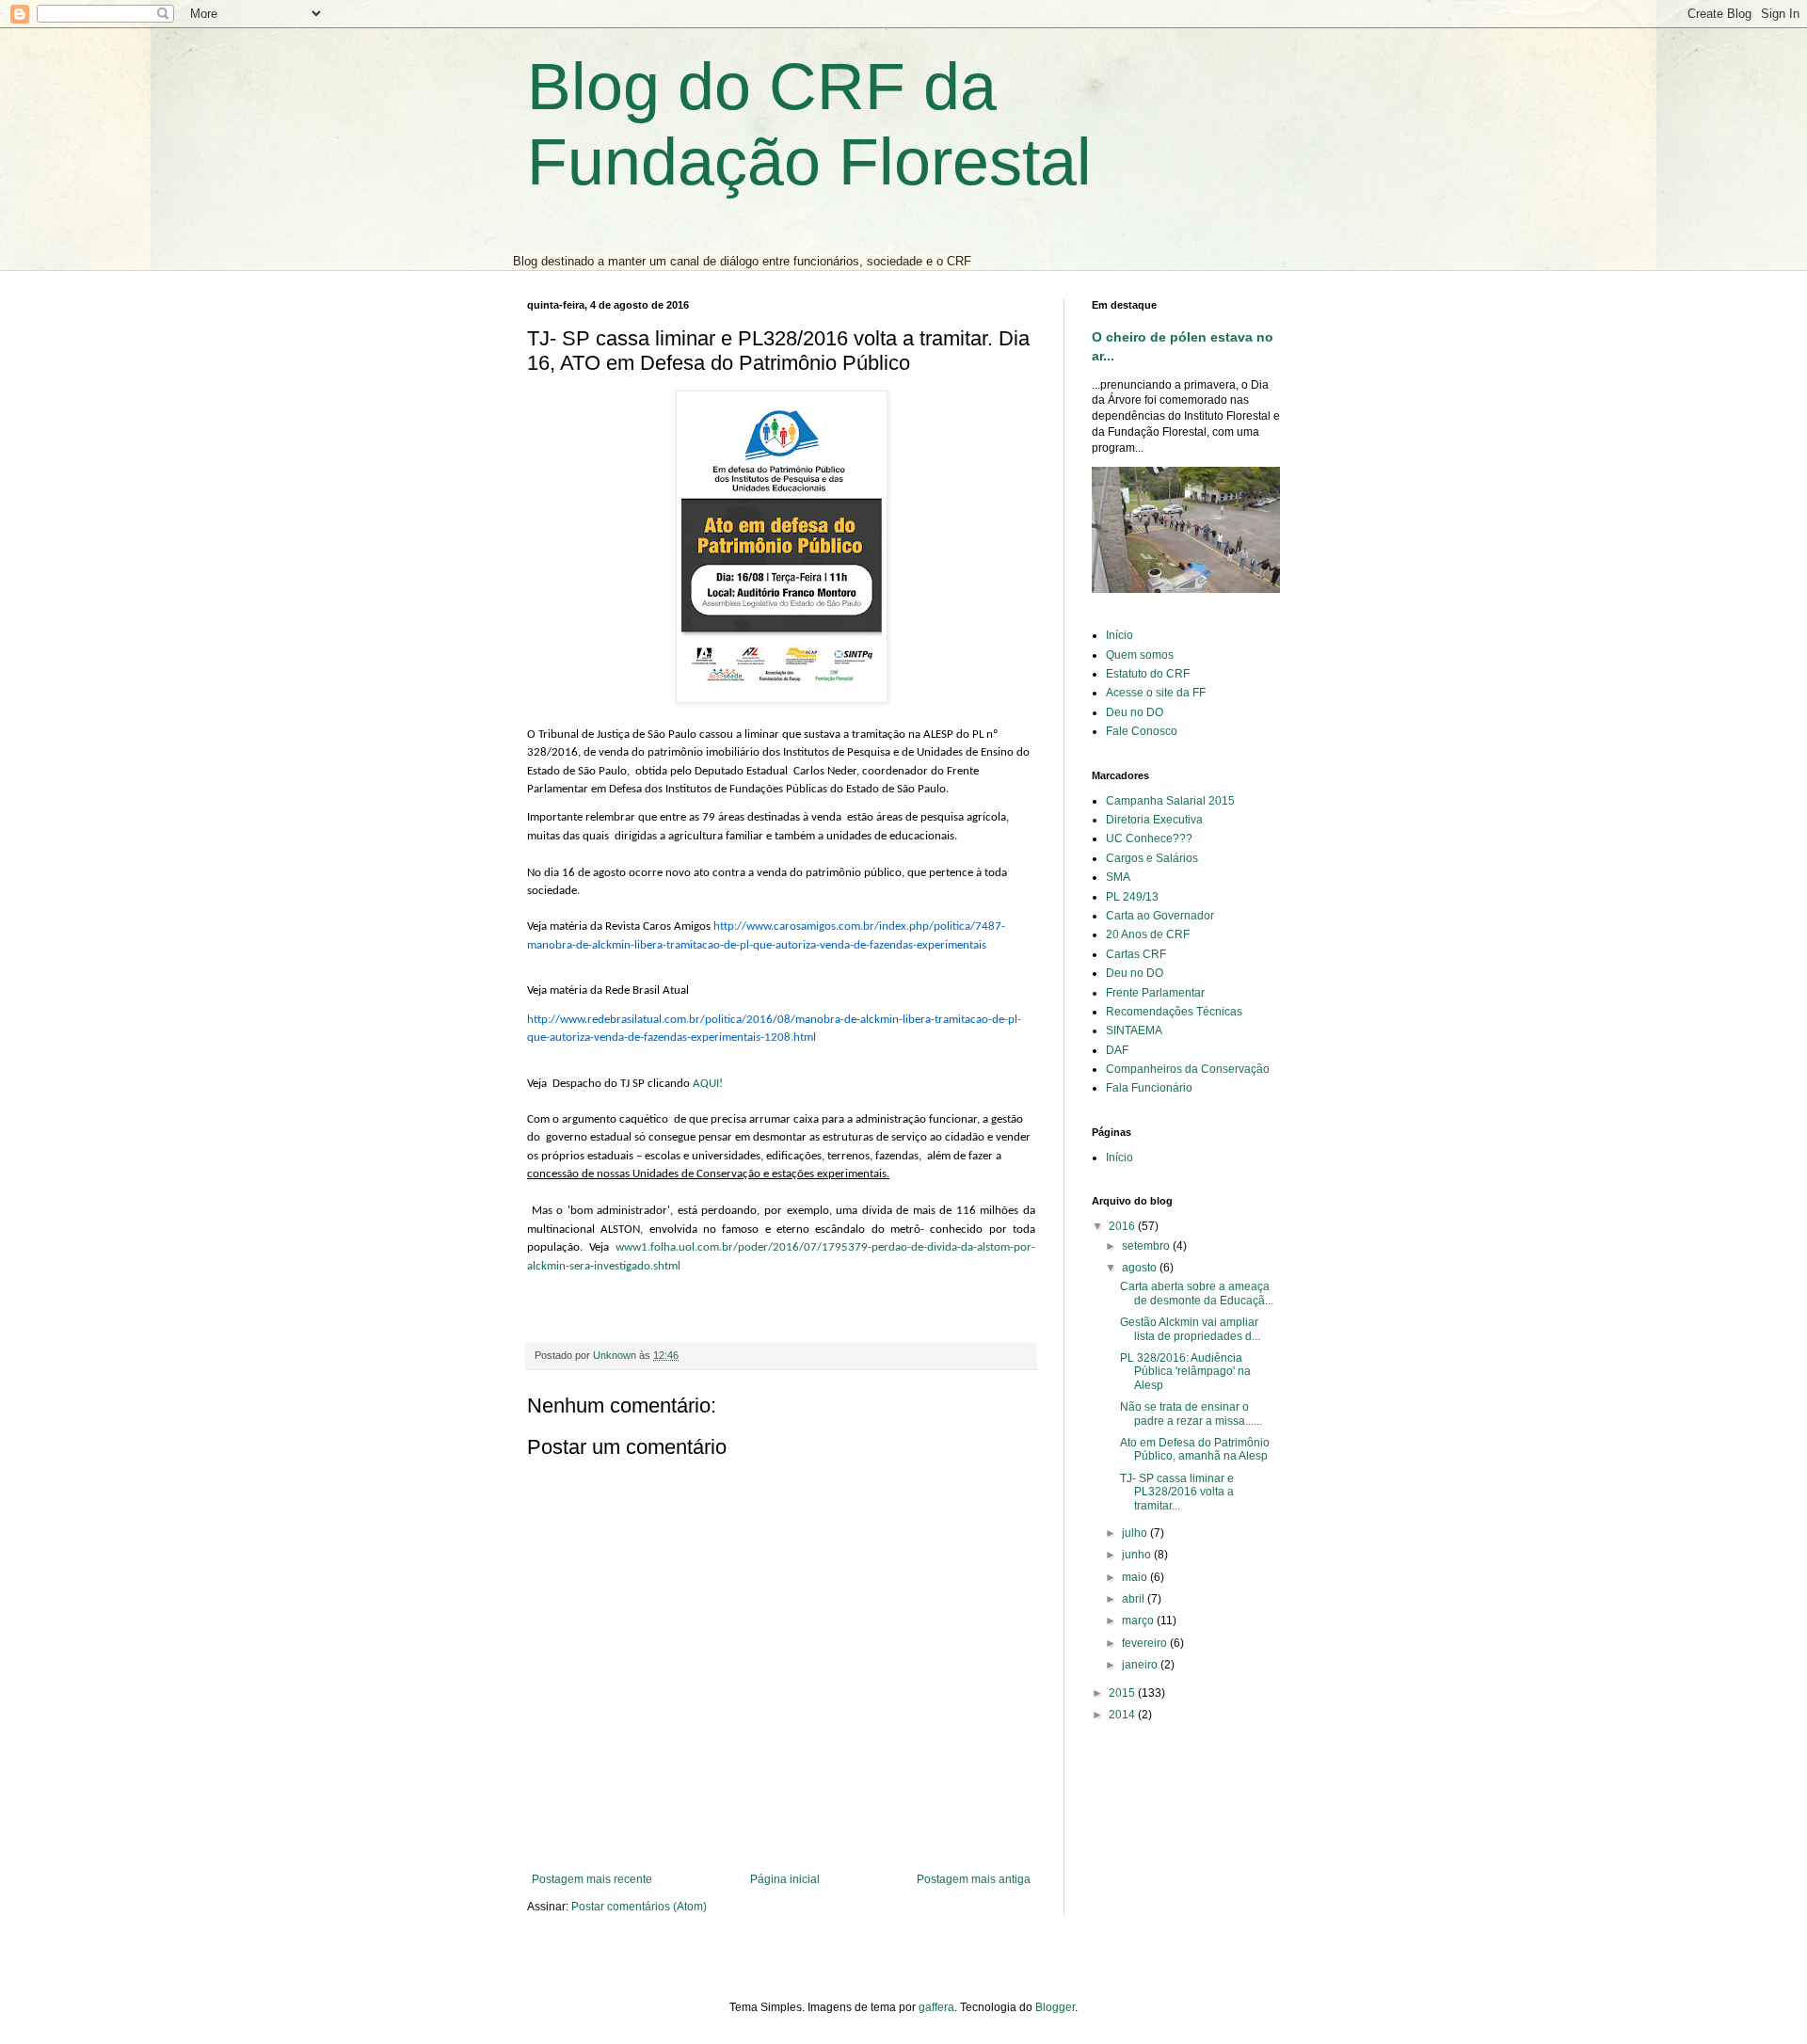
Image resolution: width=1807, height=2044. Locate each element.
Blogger (1055, 2007)
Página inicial (785, 1879)
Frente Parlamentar (1155, 993)
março (1139, 1621)
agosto (1141, 1268)
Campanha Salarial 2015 (1170, 801)
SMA (1118, 877)
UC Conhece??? (1149, 838)
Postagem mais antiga (974, 1879)
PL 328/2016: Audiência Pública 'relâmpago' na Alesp (1185, 1372)
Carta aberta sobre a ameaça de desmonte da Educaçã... (1197, 1293)
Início (1119, 635)
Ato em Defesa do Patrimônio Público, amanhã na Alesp (1195, 1449)
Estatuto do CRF (1148, 674)
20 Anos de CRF (1148, 934)
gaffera (936, 2007)
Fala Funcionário (1149, 1088)
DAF (1117, 1050)
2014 (1123, 1715)
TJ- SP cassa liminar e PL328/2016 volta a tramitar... (1177, 1492)
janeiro (1141, 1665)
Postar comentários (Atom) (639, 1907)
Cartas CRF (1136, 954)
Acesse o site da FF (1156, 693)
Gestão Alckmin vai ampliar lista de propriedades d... (1190, 1329)
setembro (1147, 1246)
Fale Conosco (1142, 731)
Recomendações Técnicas (1174, 1012)
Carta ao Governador (1160, 916)
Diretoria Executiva (1154, 820)
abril (1135, 1599)
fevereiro (1146, 1643)
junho (1138, 1555)
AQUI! (708, 1084)
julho (1136, 1533)
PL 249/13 (1132, 897)
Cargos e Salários (1152, 858)
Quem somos (1140, 655)
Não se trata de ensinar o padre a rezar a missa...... (1191, 1413)
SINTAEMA (1134, 1030)
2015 (1123, 1693)
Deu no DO (1135, 712)
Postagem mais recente (592, 1879)
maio (1136, 1577)
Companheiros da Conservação (1188, 1069)
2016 (1123, 1226)
